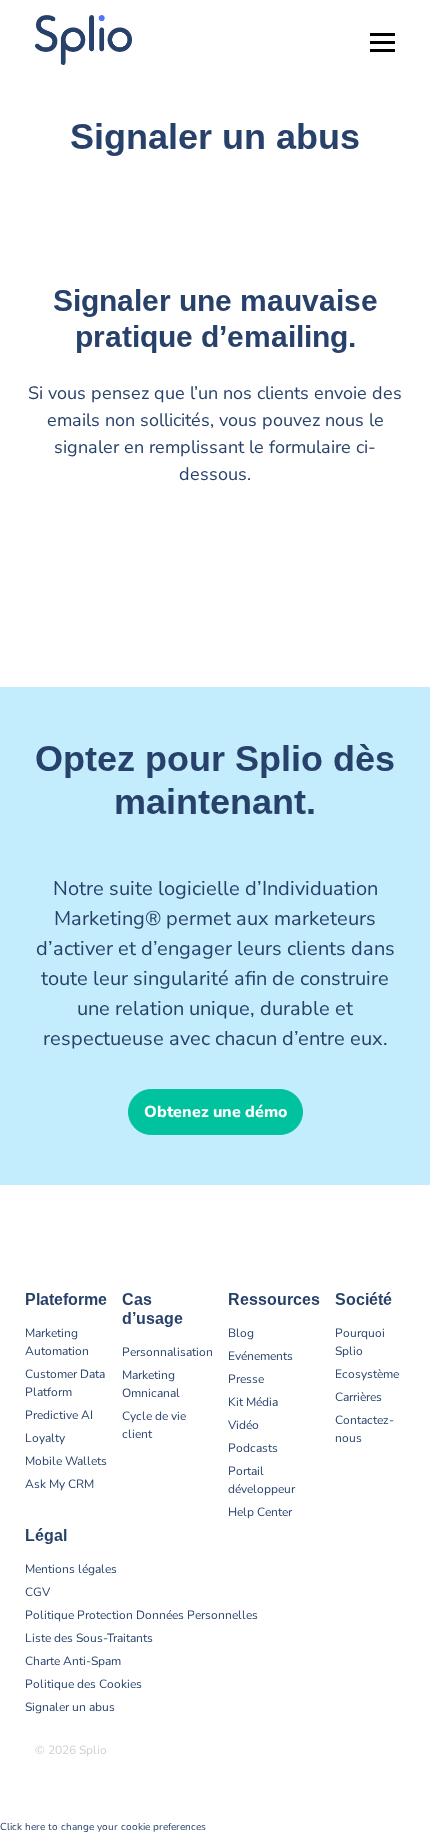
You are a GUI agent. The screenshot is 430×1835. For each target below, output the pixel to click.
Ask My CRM (59, 1484)
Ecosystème (367, 1374)
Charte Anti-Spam (73, 1661)
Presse (246, 1379)
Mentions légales (71, 1569)
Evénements (260, 1356)
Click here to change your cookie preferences (103, 1827)
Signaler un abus (70, 1707)
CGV (37, 1592)
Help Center (260, 1512)
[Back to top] (400, 1755)
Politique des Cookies (83, 1684)
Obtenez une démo (215, 1112)
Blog (241, 1333)
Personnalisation (167, 1352)
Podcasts (253, 1448)
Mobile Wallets (66, 1461)
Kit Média (253, 1402)
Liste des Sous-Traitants (89, 1638)
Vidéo (243, 1425)
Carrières (358, 1397)
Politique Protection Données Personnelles (141, 1615)
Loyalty (45, 1438)
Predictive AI (59, 1415)
